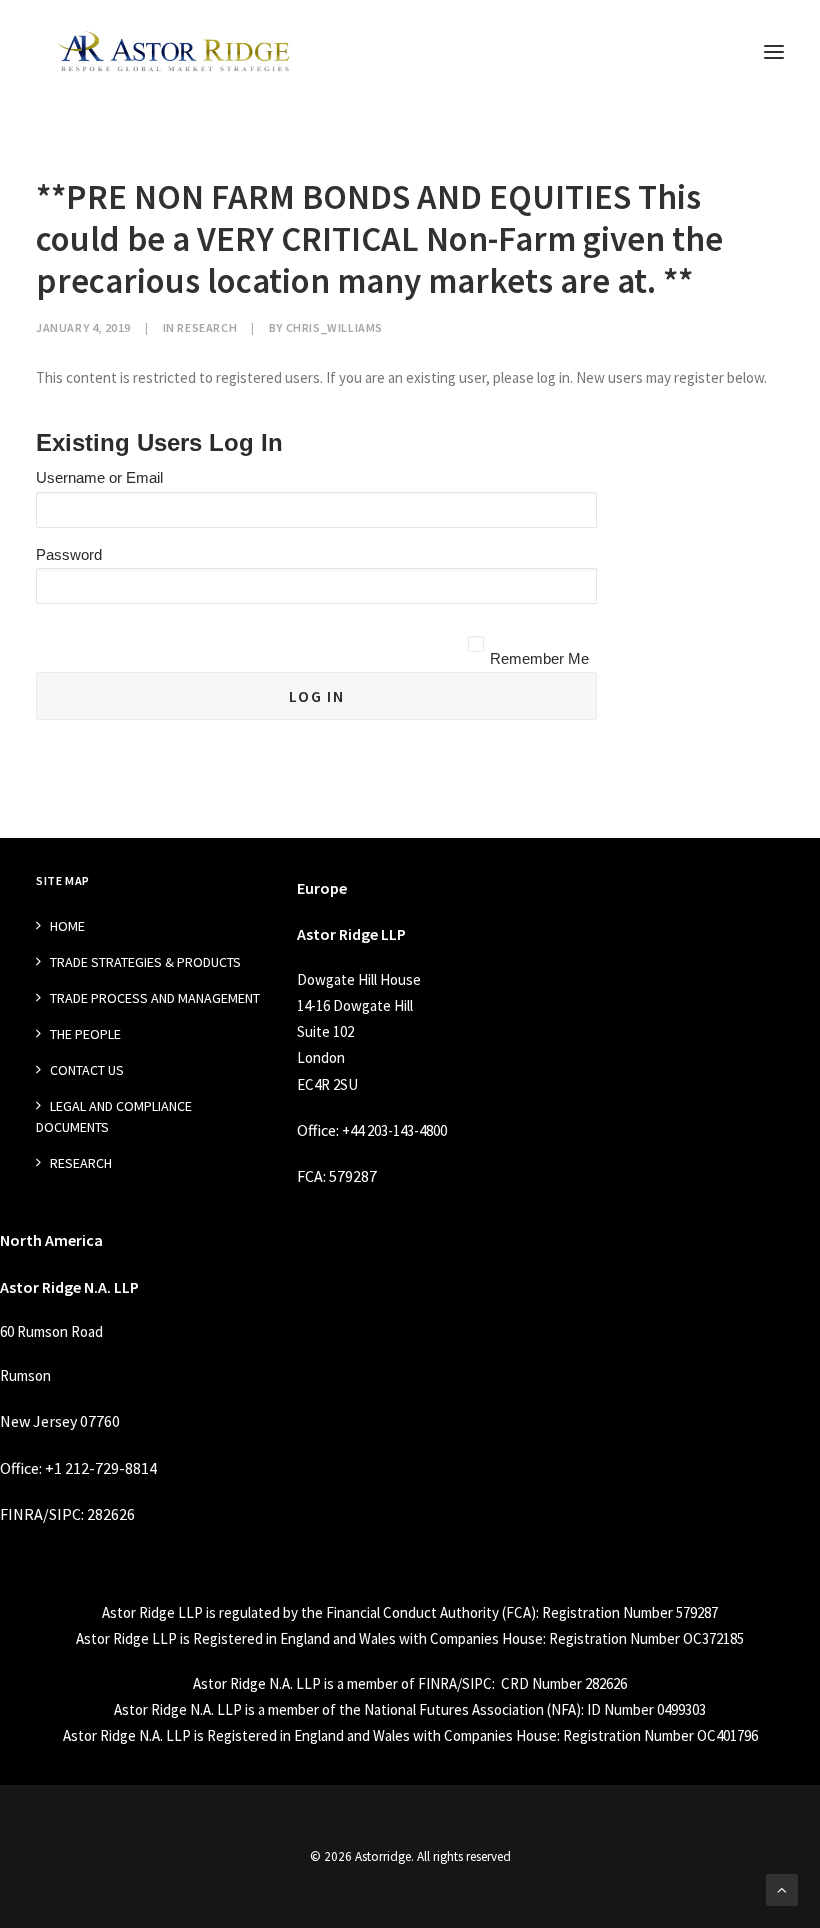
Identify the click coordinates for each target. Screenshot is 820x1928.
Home (67, 926)
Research (207, 327)
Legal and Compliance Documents (114, 1116)
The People (85, 1034)
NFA (563, 1709)
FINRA (21, 1514)
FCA (310, 1176)
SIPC (65, 1514)
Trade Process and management (155, 998)
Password (69, 554)
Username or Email (99, 477)
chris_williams (334, 327)
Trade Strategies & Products (145, 962)
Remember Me (539, 658)
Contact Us (87, 1070)
